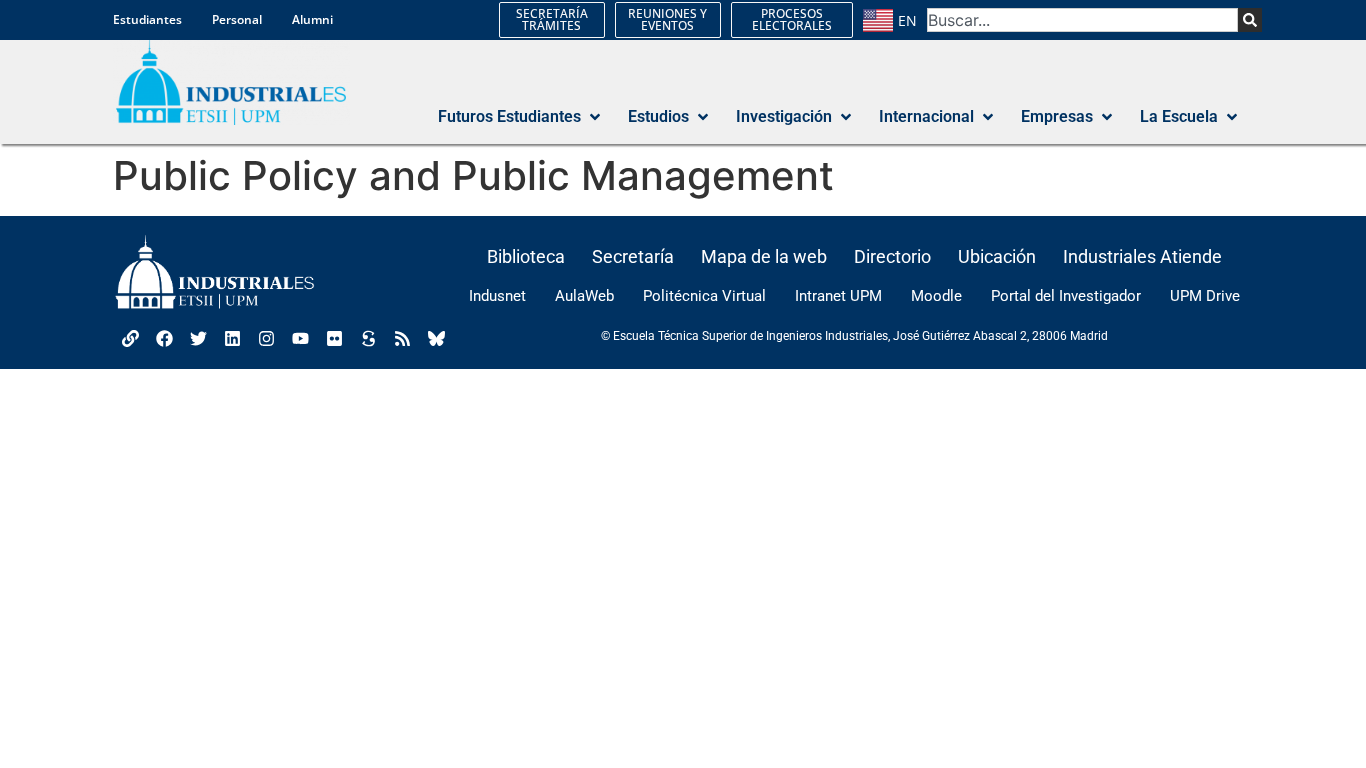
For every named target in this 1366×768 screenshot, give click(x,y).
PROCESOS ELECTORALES (792, 19)
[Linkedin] (232, 338)
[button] (521, 117)
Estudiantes (147, 19)
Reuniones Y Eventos (667, 19)
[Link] (130, 338)
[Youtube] (300, 338)
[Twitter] (198, 338)
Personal (237, 19)
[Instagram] (266, 338)
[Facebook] (164, 338)
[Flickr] (334, 338)
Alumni (312, 19)
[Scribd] (368, 338)
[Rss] (402, 338)
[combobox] (1082, 20)
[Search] (1250, 20)
